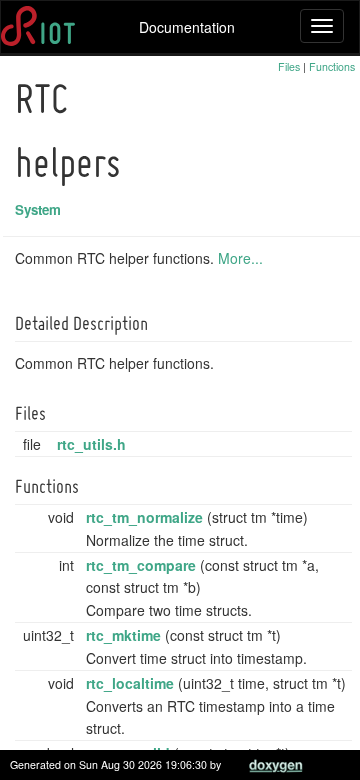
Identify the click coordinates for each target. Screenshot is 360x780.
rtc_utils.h (91, 444)
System (38, 209)
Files (289, 66)
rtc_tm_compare (141, 565)
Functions (332, 66)
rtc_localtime (130, 683)
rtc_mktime (123, 635)
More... (240, 258)
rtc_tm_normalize (144, 517)
